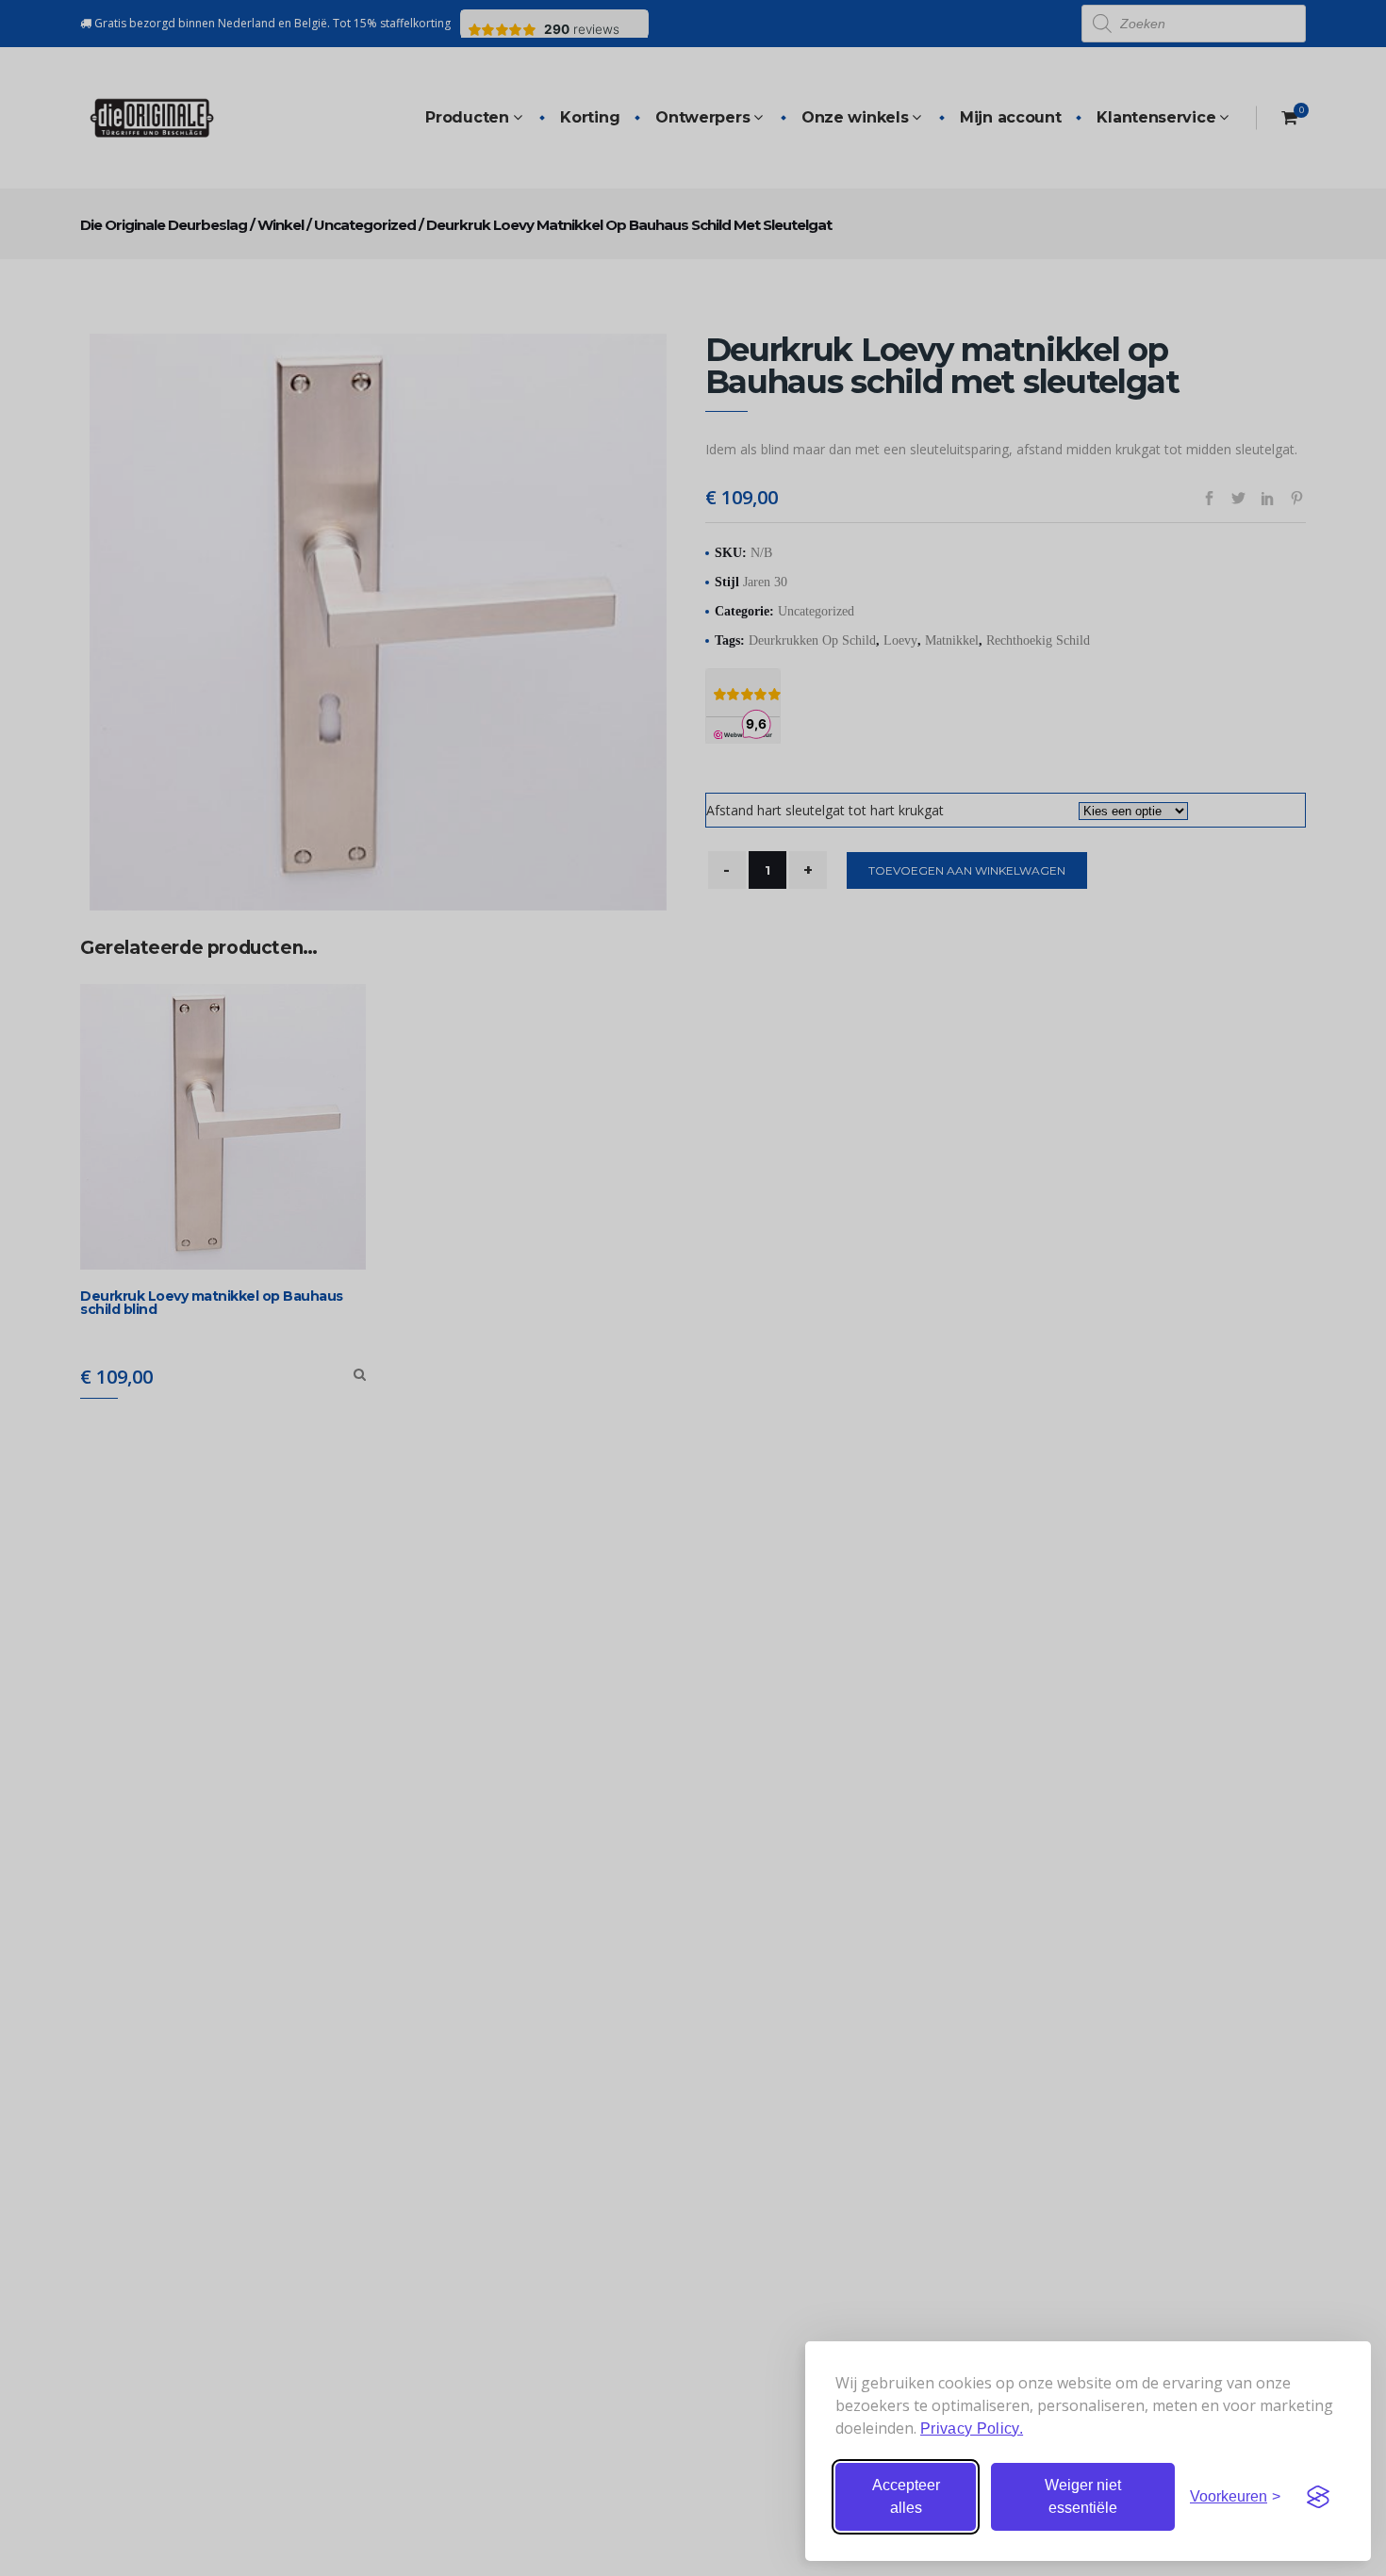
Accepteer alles (906, 2496)
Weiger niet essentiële (1083, 2496)
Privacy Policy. (972, 2428)
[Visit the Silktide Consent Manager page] (1318, 2497)
